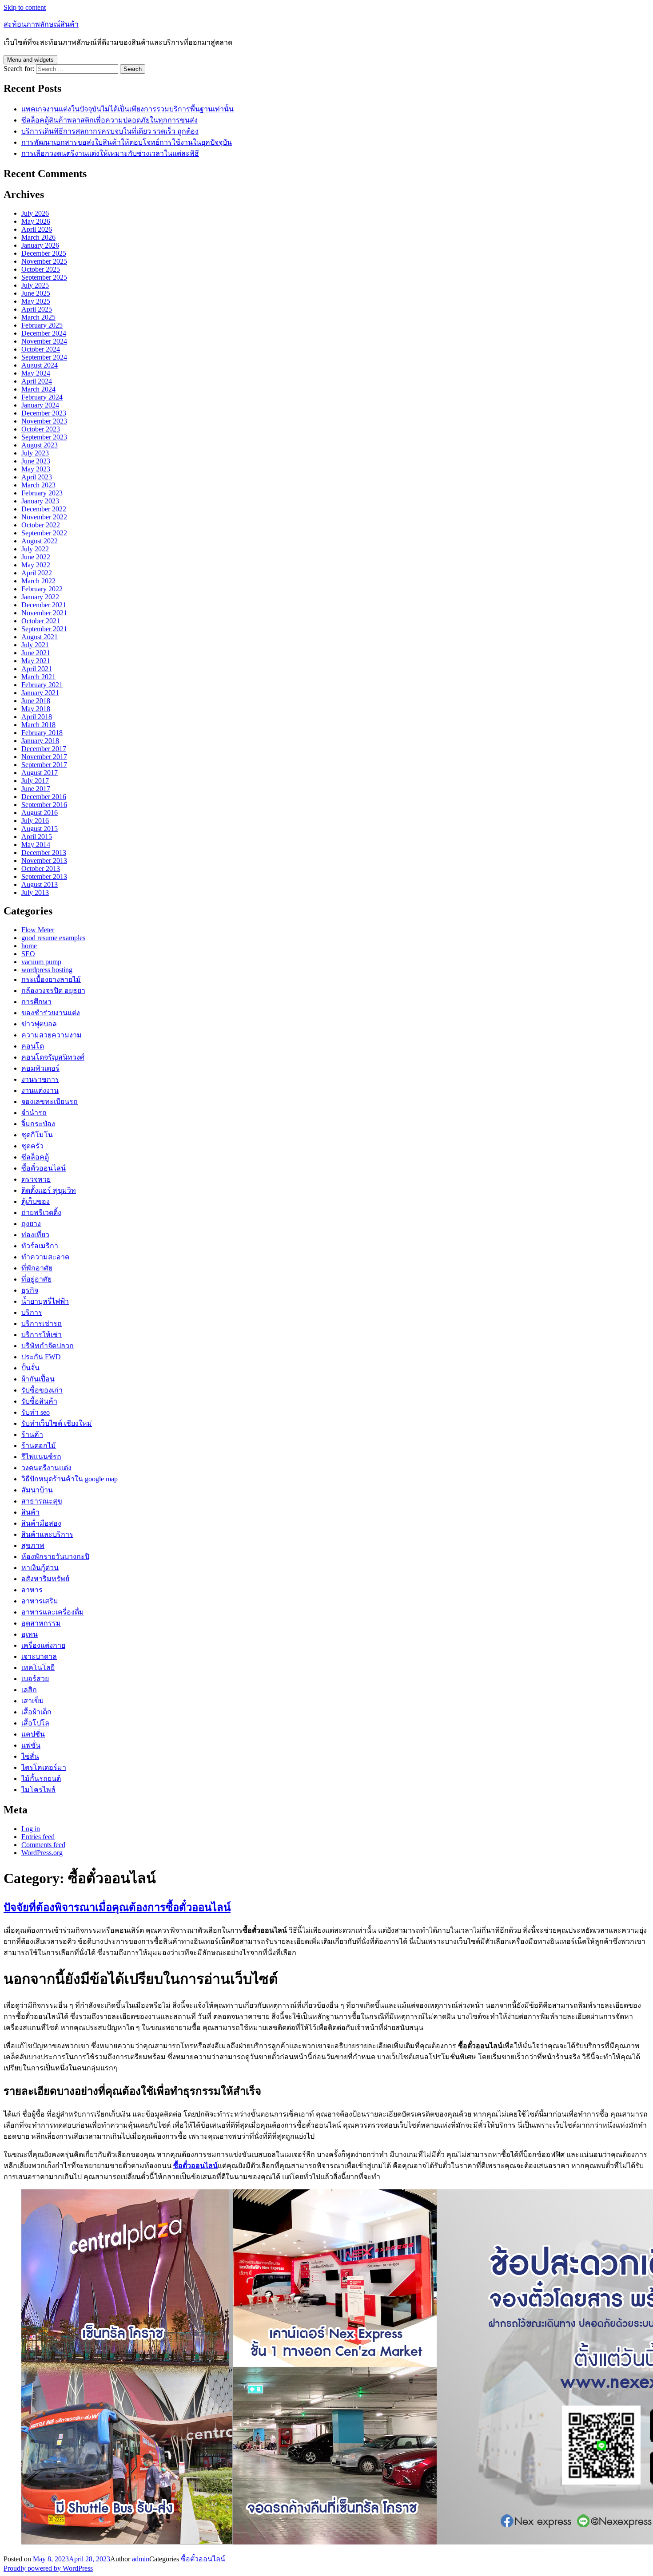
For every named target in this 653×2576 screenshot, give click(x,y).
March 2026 (38, 237)
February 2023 (42, 493)
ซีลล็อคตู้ (35, 1157)
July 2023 (35, 453)
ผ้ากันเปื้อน (38, 1379)
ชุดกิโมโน (37, 1135)
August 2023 (40, 445)
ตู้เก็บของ (36, 1201)
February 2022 (42, 589)
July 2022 (35, 549)
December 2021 (44, 605)
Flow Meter (38, 930)
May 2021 (36, 661)
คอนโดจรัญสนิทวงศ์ (53, 1057)
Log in (31, 1829)
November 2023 (44, 421)
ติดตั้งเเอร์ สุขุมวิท (49, 1190)
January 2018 (40, 741)
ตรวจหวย (36, 1179)
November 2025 (44, 261)
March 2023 (38, 485)
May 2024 (36, 373)
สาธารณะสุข (42, 1501)
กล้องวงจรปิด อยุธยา (53, 991)
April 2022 (37, 573)
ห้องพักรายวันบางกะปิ (55, 1557)
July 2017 (35, 781)
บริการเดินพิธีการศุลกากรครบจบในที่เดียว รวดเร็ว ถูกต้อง (110, 131)
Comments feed (43, 1845)
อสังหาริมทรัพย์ (45, 1579)
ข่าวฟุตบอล (39, 1024)
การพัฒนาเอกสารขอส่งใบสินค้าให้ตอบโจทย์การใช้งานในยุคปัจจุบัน (127, 142)
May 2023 (36, 469)
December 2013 (44, 853)
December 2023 (44, 413)
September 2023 (44, 437)
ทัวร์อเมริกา (40, 1246)
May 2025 (36, 301)
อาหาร (32, 1590)
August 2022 (40, 541)
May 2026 (36, 221)
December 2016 (44, 797)
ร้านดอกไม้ (39, 1446)
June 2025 (36, 293)
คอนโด (33, 1046)
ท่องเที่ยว (35, 1235)
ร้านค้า (32, 1434)
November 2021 (44, 613)
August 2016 (40, 813)
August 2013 (40, 884)
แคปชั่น (33, 1734)
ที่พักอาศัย (37, 1268)
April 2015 (37, 837)
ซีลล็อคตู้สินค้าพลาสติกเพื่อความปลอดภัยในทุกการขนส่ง (109, 120)
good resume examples (53, 938)
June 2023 (36, 461)
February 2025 (42, 325)
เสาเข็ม (33, 1701)
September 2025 (44, 277)
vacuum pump (41, 962)
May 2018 (36, 709)
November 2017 (44, 757)
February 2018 (42, 733)
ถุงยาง (31, 1224)
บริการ (32, 1312)
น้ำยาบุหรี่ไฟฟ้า (45, 1301)
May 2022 (36, 565)
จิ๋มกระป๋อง (38, 1124)
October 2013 (41, 869)
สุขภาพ (33, 1545)
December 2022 (44, 509)
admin (141, 2559)
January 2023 (40, 501)
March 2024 (38, 389)
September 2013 (44, 876)
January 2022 (40, 597)
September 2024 (44, 357)
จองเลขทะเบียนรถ (50, 1102)
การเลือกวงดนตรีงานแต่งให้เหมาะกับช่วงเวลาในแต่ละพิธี (110, 153)
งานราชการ (40, 1079)
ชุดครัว (32, 1146)
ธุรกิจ (30, 1290)
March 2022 (38, 581)
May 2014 (36, 845)
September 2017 (44, 765)
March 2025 (38, 317)
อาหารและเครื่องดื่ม (53, 1612)
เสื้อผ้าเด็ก (36, 1712)
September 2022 (44, 533)
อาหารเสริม (40, 1601)
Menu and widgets (30, 60)
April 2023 (37, 477)
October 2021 (41, 621)
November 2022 (44, 517)
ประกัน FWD (41, 1357)
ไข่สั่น (30, 1756)
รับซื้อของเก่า (42, 1390)
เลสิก (29, 1690)
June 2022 (36, 557)
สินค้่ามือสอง (41, 1523)
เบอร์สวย (35, 1679)
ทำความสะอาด (45, 1257)
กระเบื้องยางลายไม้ (51, 979)
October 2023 (41, 429)
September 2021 (44, 629)
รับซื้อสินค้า (39, 1401)
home (29, 946)
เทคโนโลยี (38, 1668)
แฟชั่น (31, 1745)
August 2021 (40, 637)
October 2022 (41, 525)
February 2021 (42, 685)
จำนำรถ (34, 1113)
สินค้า (30, 1512)
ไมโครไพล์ (38, 1790)
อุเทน (30, 1634)
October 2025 (41, 269)
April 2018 (37, 717)
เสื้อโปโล (35, 1723)
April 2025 (37, 309)
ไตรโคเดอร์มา (44, 1767)
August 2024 (40, 365)
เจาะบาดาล (39, 1656)
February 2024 (42, 397)
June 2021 (36, 653)
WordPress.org (42, 1853)
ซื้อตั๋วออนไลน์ (44, 1168)
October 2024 (41, 349)
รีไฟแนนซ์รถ (41, 1457)
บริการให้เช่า (42, 1335)
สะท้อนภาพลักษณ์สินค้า (41, 24)
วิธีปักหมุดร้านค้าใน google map (70, 1479)
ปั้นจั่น (30, 1368)
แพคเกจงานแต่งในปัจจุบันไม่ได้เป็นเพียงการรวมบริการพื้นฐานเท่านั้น (127, 109)
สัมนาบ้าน (37, 1490)
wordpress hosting (47, 970)
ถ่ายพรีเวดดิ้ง (41, 1213)
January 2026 (40, 245)
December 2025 (44, 253)
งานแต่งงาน (40, 1090)
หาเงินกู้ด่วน (40, 1568)
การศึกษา (36, 1002)
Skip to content (25, 7)
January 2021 (40, 693)
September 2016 (44, 805)
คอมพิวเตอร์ (40, 1068)
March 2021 (38, 677)
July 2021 (35, 645)
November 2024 (44, 341)
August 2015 (40, 829)
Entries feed (38, 1837)
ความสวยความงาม (52, 1035)
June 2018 (36, 701)
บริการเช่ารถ (42, 1324)
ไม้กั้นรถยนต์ (41, 1779)
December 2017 (44, 749)
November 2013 (44, 861)
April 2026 (37, 229)
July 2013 (35, 892)
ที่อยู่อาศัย (36, 1279)
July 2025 (35, 285)
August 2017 (40, 773)
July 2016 (35, 821)
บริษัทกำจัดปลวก (48, 1346)
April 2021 (37, 669)
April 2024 (37, 381)
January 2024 (40, 405)
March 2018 (38, 725)
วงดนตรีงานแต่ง (46, 1468)
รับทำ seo (36, 1412)
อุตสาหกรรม (41, 1623)
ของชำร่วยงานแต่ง (51, 1013)
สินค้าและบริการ (47, 1534)
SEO (28, 954)
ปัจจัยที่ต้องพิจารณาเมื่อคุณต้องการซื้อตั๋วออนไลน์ (117, 1907)
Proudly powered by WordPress (48, 2568)
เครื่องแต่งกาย (43, 1645)
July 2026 (35, 213)
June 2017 (36, 789)
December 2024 (44, 333)
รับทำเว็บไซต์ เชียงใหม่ (57, 1423)
